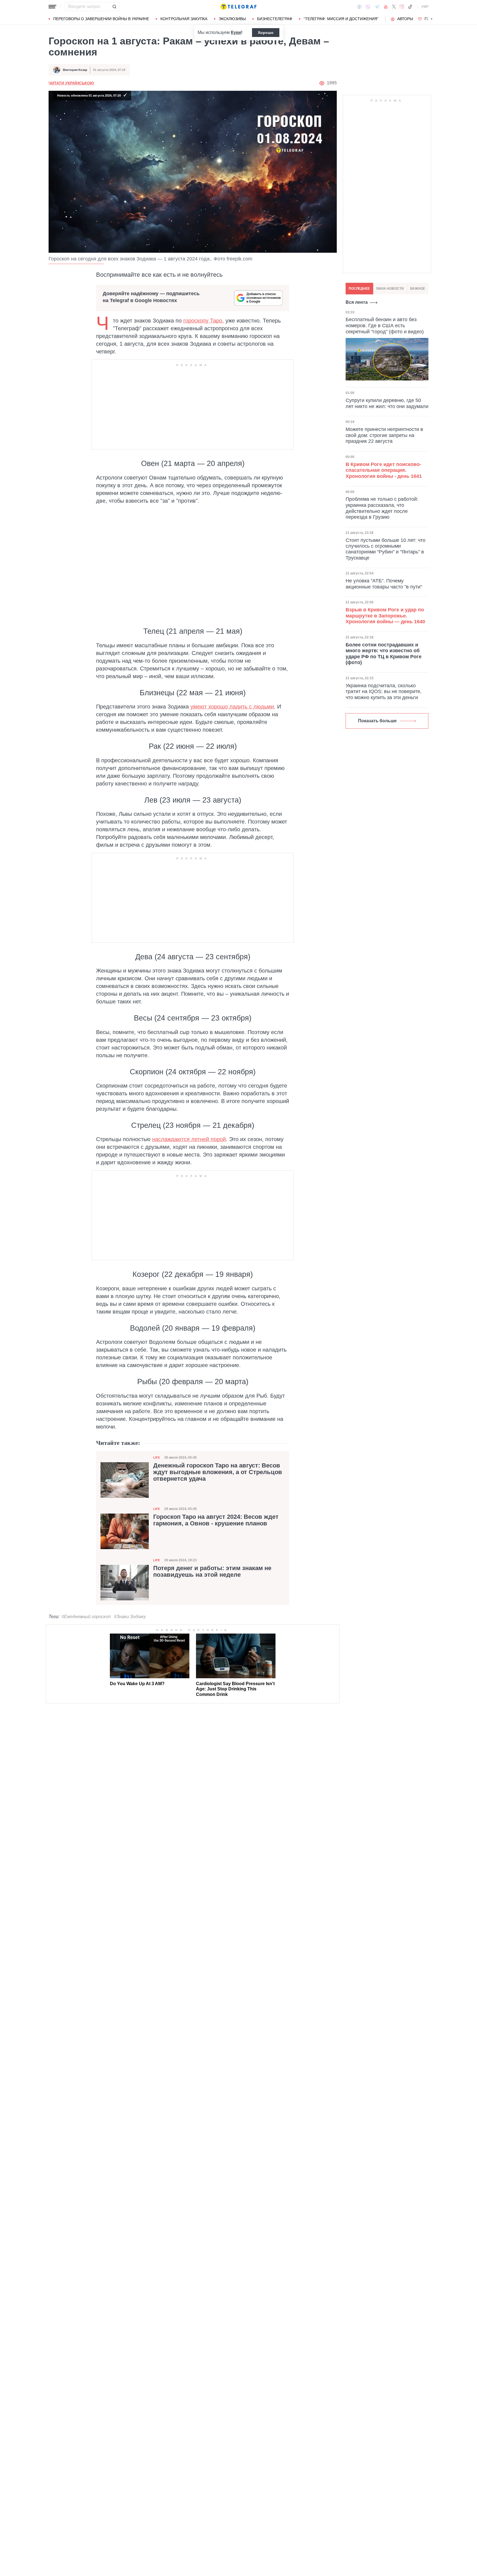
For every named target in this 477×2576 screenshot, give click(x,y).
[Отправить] (114, 7)
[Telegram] (377, 7)
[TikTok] (410, 7)
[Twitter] (394, 7)
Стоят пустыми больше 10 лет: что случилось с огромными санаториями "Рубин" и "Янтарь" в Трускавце (385, 549)
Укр (425, 7)
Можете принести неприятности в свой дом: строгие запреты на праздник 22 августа (384, 435)
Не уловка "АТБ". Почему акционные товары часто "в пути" (384, 584)
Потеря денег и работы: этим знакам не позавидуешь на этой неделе (212, 1571)
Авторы (405, 19)
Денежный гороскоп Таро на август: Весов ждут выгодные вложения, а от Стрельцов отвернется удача (218, 1472)
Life (157, 1458)
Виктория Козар (75, 70)
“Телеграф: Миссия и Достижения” (341, 19)
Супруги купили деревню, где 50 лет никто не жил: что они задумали (387, 403)
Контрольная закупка (184, 19)
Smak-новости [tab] (390, 289)
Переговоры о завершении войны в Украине (101, 19)
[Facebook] (359, 7)
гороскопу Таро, (204, 321)
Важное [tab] (418, 289)
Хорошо (266, 33)
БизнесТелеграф (275, 19)
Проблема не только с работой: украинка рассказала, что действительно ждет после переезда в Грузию (382, 508)
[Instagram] (402, 7)
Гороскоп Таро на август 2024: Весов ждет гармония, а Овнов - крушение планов (216, 1520)
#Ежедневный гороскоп (86, 1617)
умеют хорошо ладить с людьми (232, 707)
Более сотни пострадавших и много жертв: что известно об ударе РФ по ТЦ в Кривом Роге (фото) (384, 654)
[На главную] (239, 7)
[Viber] (368, 7)
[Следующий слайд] (432, 19)
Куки (236, 32)
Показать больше (377, 721)
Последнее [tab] (359, 289)
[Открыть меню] (52, 7)
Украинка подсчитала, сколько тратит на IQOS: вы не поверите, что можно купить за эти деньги (384, 692)
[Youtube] (386, 7)
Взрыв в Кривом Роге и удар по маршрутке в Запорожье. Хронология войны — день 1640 (385, 616)
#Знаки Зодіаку (130, 1617)
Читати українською (71, 83)
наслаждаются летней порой (189, 1139)
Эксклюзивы (232, 19)
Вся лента (357, 302)
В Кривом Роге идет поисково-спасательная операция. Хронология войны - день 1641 (384, 470)
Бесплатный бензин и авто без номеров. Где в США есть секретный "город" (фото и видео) (385, 325)
